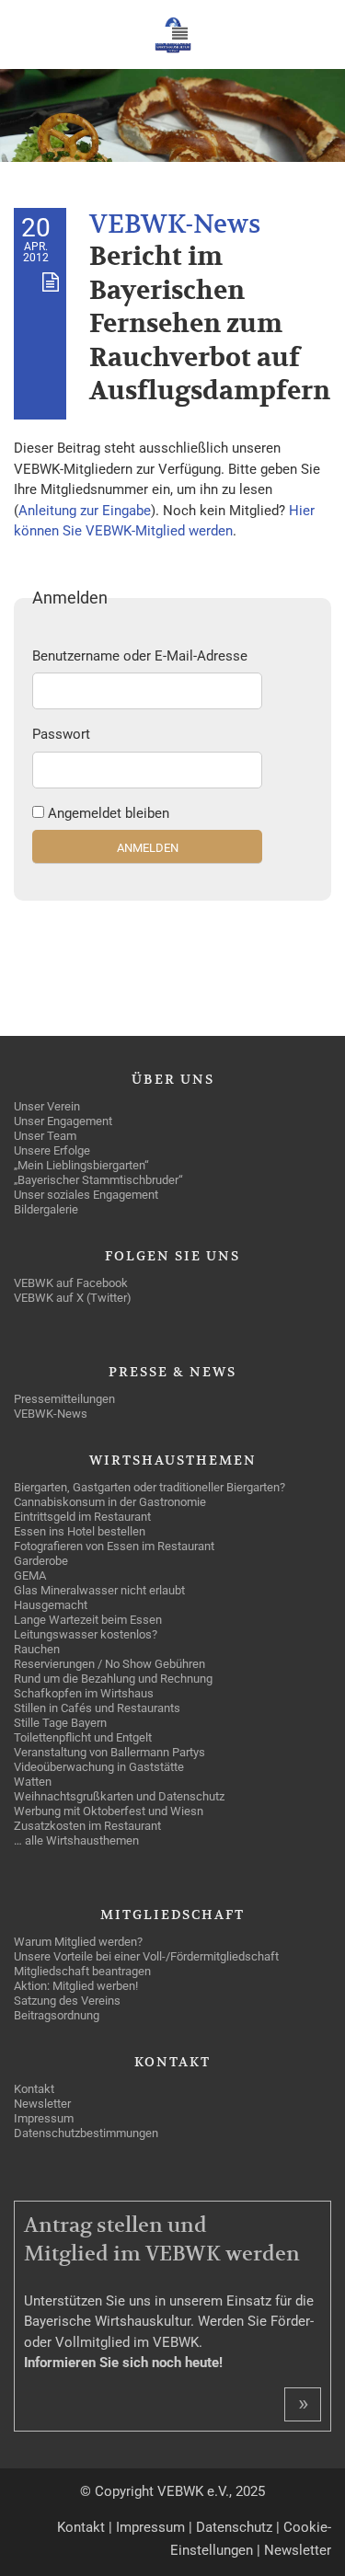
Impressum (150, 2527)
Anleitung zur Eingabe (85, 511)
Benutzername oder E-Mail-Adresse (140, 656)
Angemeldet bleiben (109, 813)
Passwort (61, 734)
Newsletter (298, 2550)
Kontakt (81, 2527)
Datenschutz (234, 2527)
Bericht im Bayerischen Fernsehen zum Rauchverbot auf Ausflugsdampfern (210, 324)
